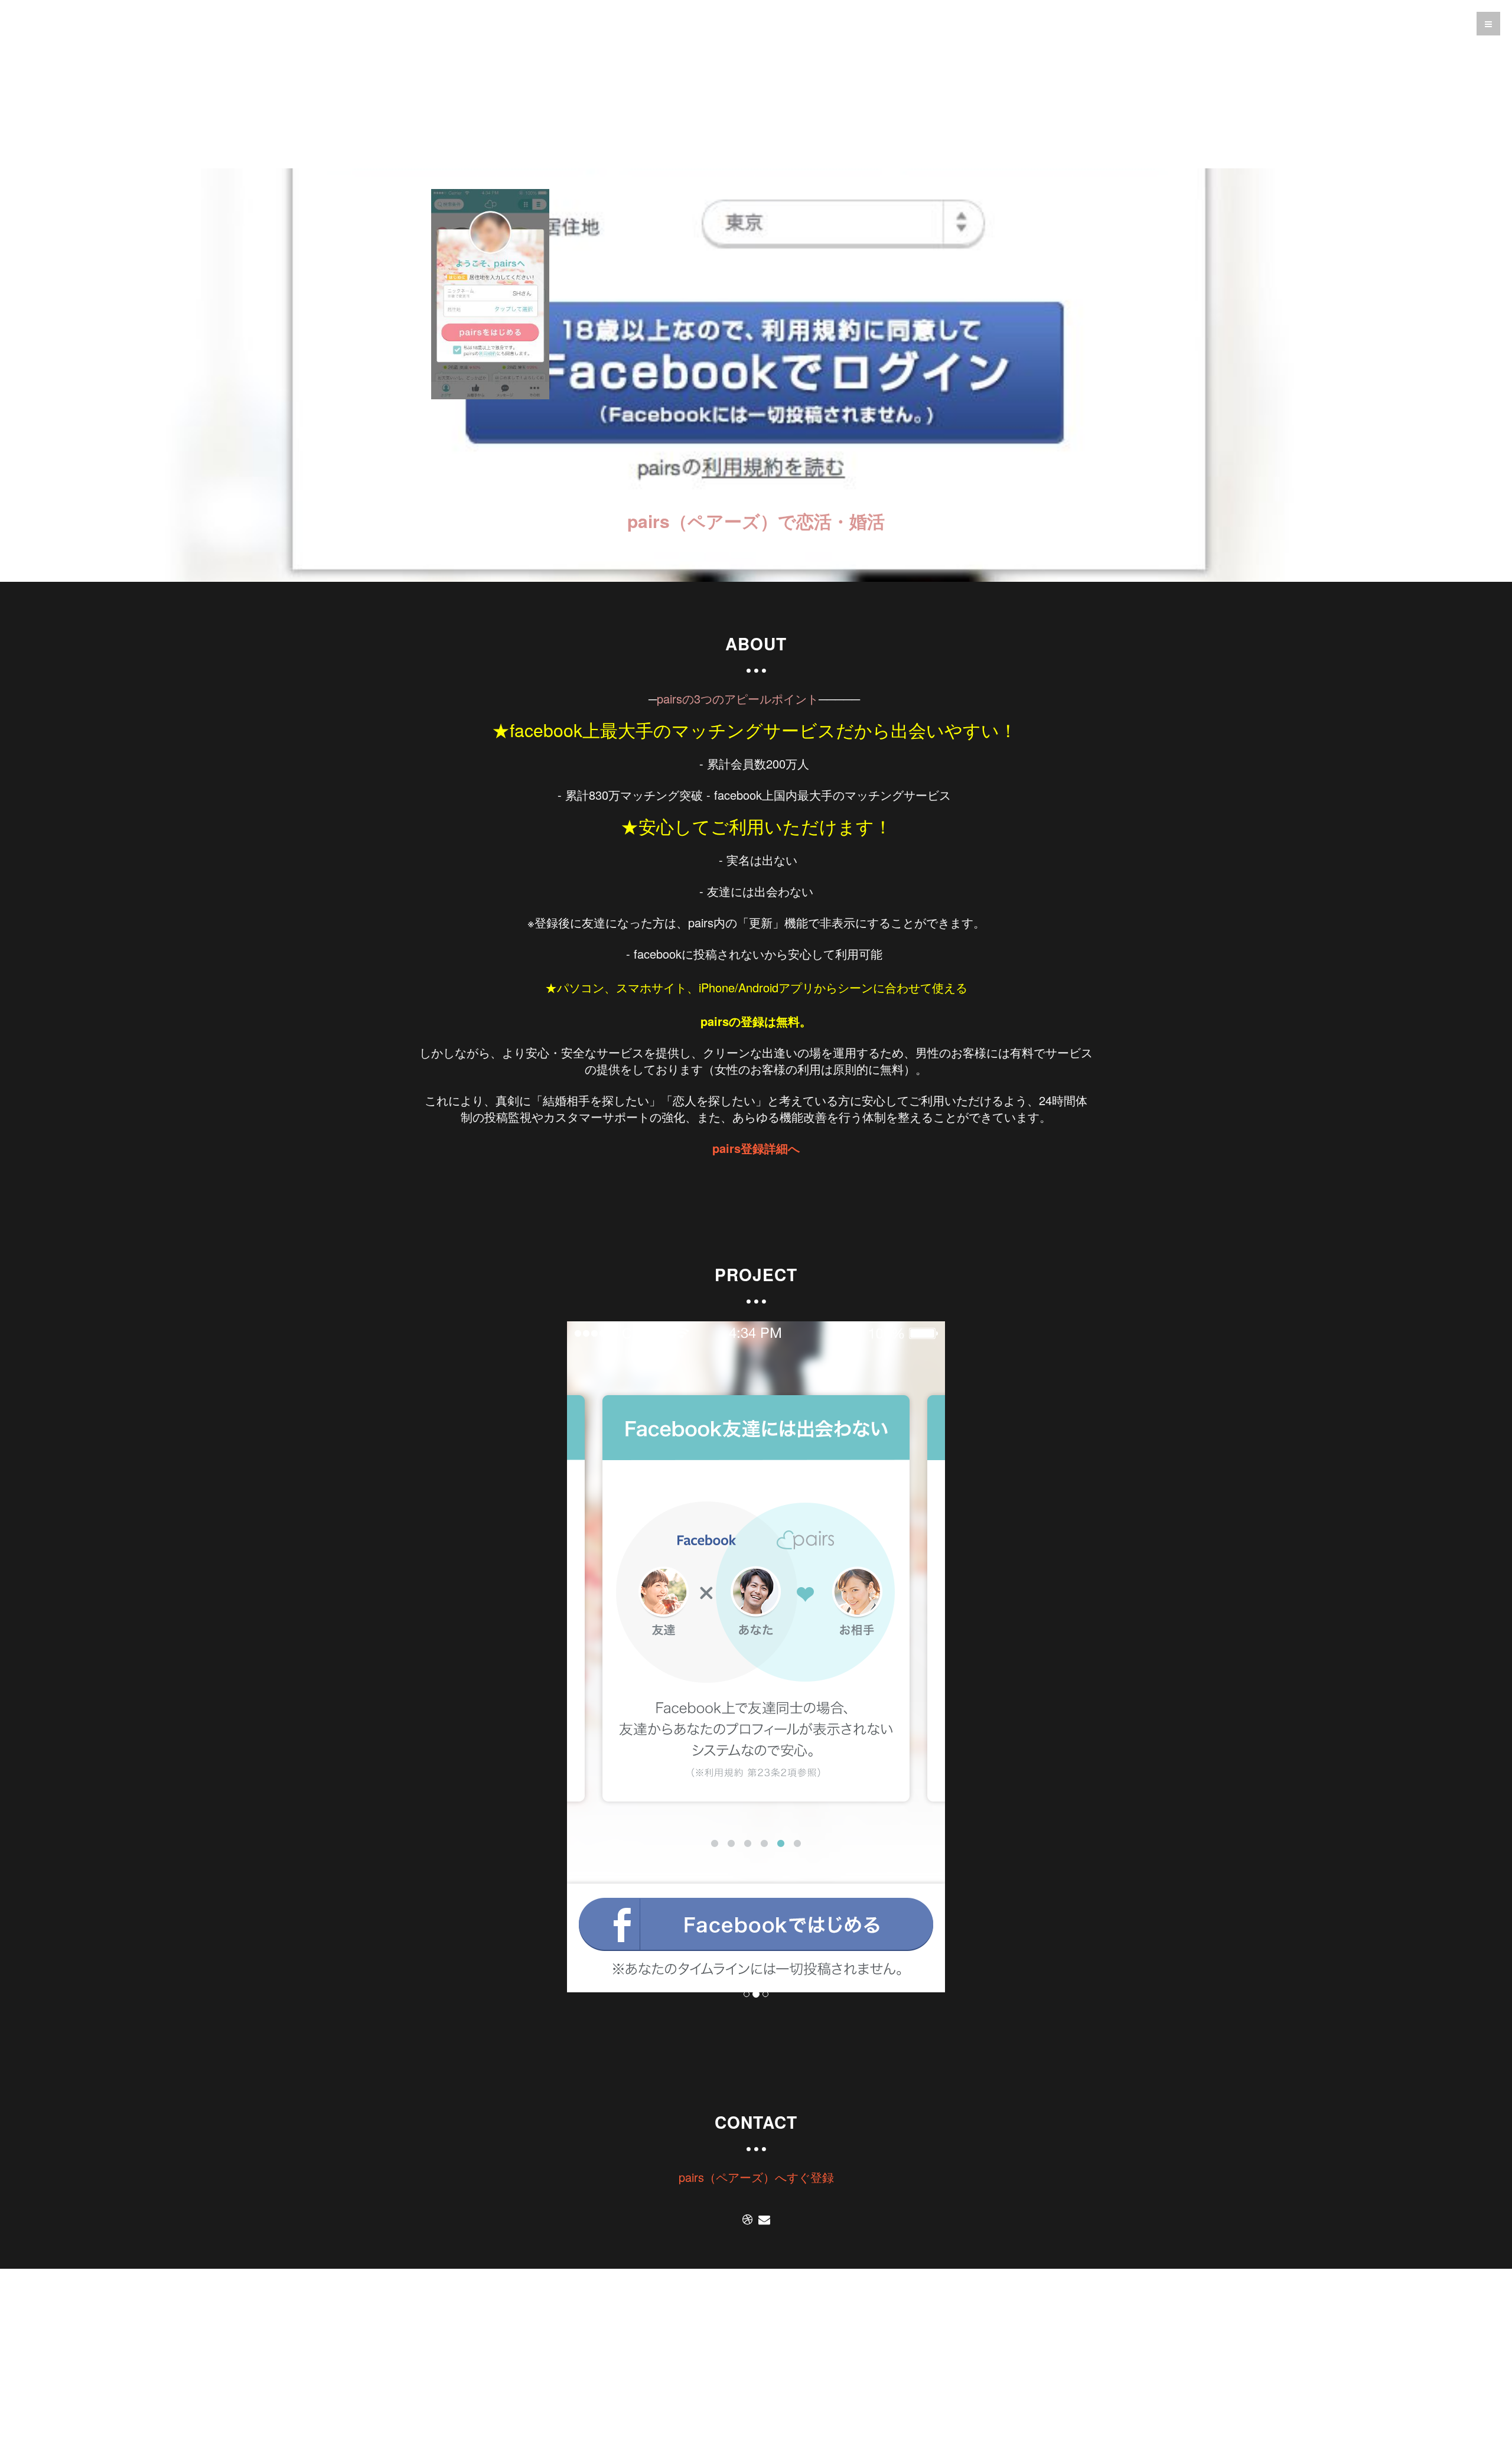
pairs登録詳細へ (756, 1148)
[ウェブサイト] (747, 2220)
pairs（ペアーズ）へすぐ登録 (756, 2177)
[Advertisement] (756, 86)
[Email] (764, 2220)
